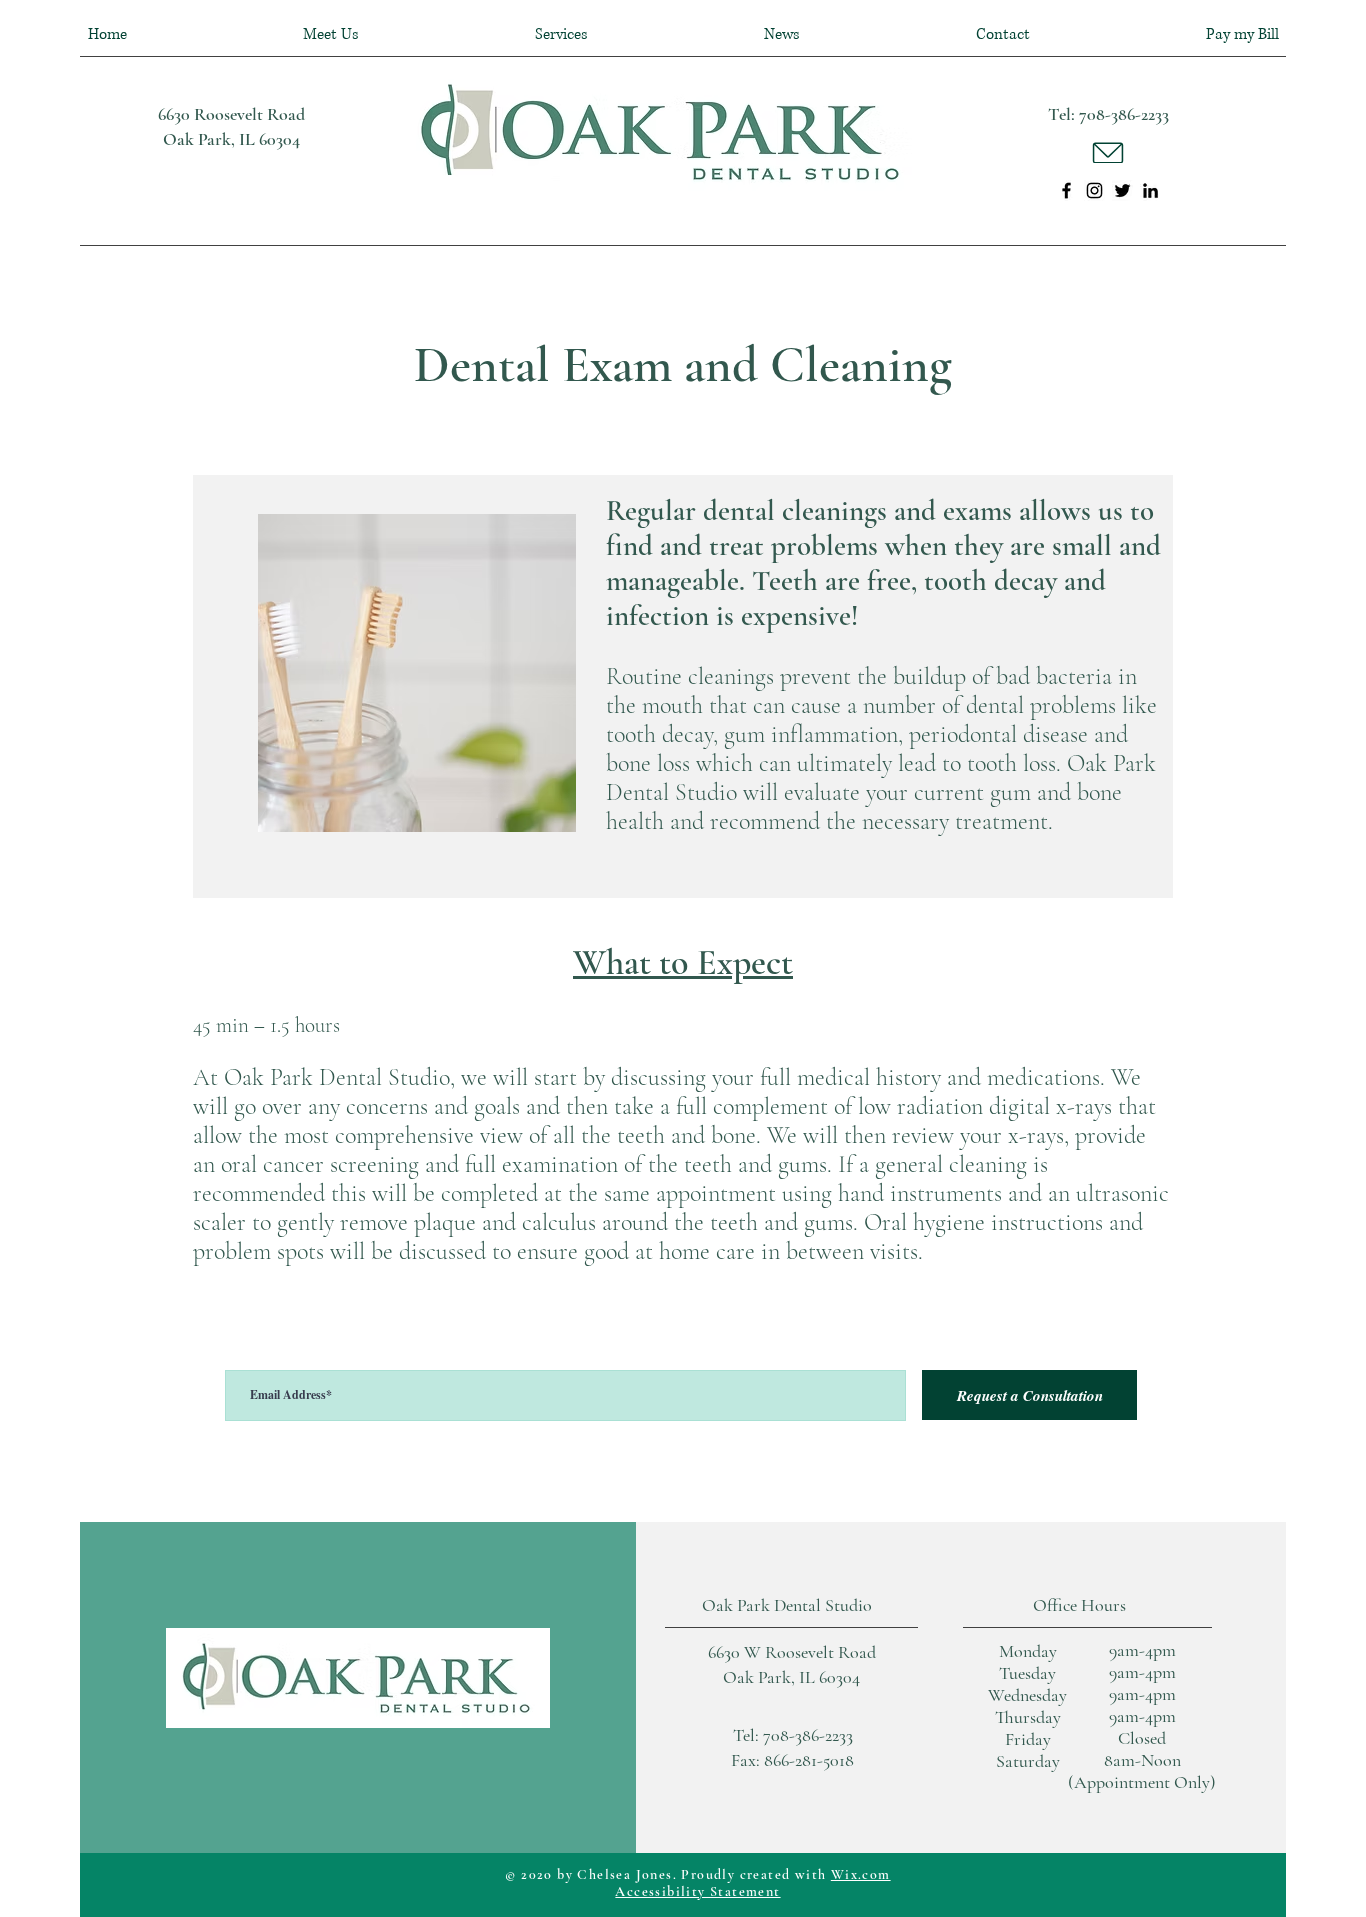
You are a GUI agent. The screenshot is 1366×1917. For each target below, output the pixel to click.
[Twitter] (1122, 190)
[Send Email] (1108, 152)
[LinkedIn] (1150, 190)
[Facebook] (1066, 190)
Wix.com (861, 1874)
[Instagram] (1094, 190)
